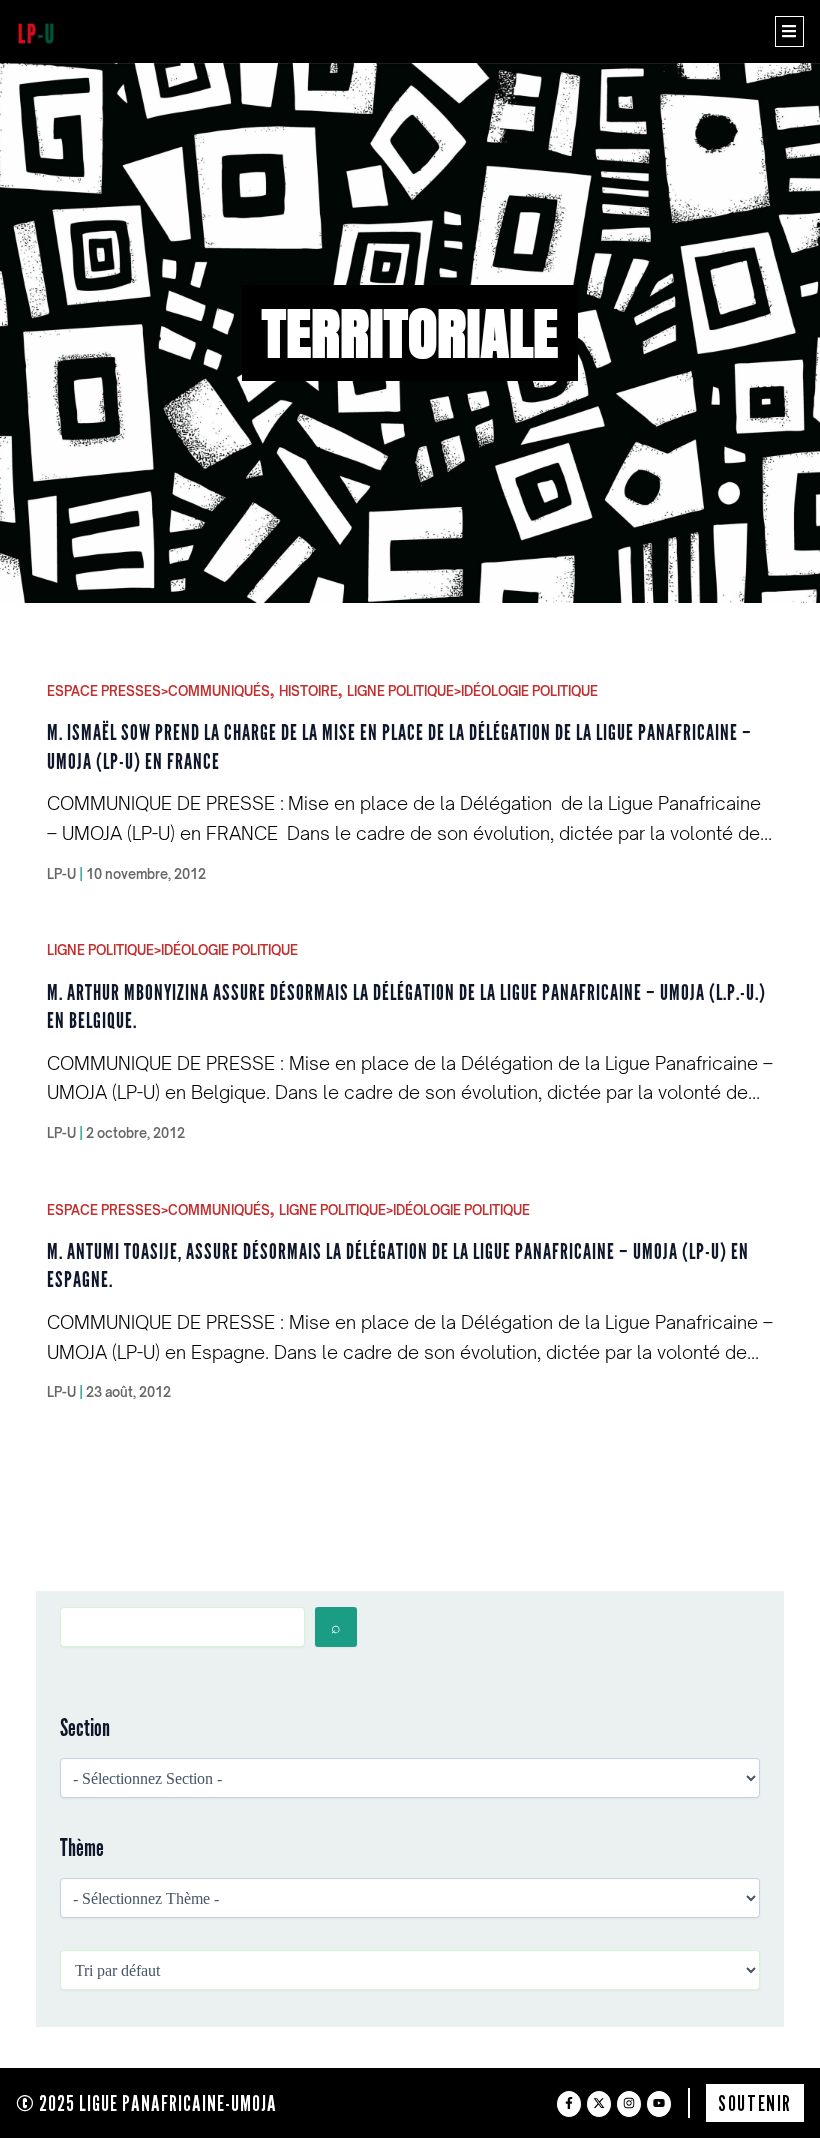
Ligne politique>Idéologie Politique (472, 691)
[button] (789, 31)
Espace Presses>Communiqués (158, 691)
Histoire (308, 691)
